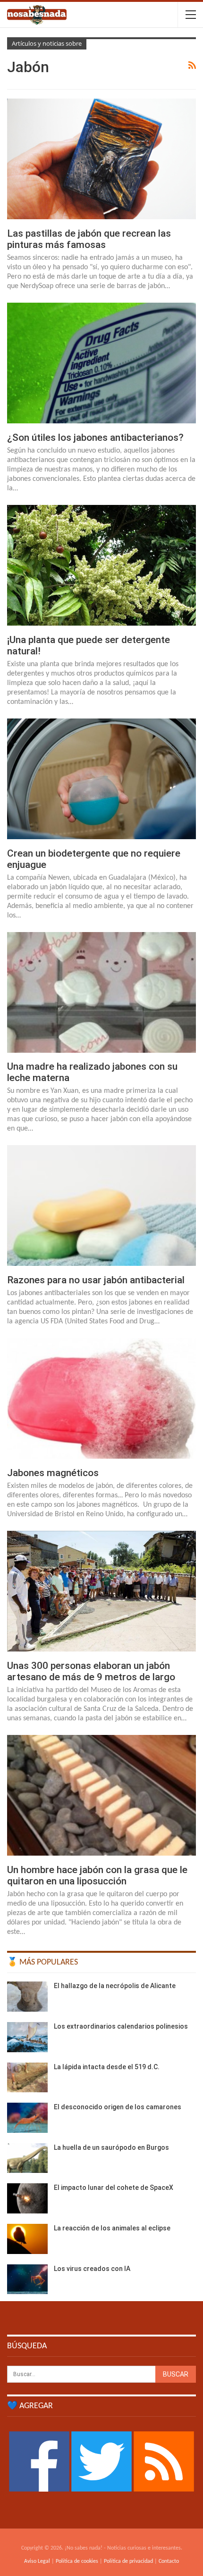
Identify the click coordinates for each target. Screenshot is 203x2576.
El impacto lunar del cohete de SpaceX (114, 2188)
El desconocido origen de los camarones (118, 2107)
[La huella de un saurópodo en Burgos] (27, 2158)
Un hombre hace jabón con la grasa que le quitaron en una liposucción (97, 1875)
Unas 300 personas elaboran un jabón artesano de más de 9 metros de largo (91, 1671)
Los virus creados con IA (92, 2269)
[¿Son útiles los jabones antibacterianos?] (101, 363)
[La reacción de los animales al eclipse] (27, 2239)
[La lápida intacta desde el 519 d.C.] (27, 2078)
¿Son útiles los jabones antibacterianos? (95, 438)
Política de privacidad (128, 2561)
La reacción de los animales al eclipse (112, 2228)
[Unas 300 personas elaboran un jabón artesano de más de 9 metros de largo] (101, 1591)
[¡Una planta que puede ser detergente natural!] (101, 565)
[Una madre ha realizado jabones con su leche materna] (101, 992)
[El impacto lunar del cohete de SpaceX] (27, 2198)
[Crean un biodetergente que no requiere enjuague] (101, 779)
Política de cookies (77, 2561)
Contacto (169, 2561)
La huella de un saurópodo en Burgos (111, 2147)
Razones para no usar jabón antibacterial (96, 1280)
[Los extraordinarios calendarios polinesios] (27, 2037)
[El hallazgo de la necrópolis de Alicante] (27, 1997)
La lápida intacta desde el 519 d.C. (107, 2067)
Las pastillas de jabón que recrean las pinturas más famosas (89, 239)
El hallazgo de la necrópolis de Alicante (115, 1986)
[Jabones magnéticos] (101, 1398)
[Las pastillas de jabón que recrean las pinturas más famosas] (101, 159)
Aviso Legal (37, 2561)
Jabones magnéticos (53, 1473)
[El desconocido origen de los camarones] (27, 2118)
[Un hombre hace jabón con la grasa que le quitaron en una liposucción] (101, 1795)
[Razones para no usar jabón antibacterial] (101, 1205)
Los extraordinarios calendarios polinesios (121, 2026)
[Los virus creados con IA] (27, 2279)
